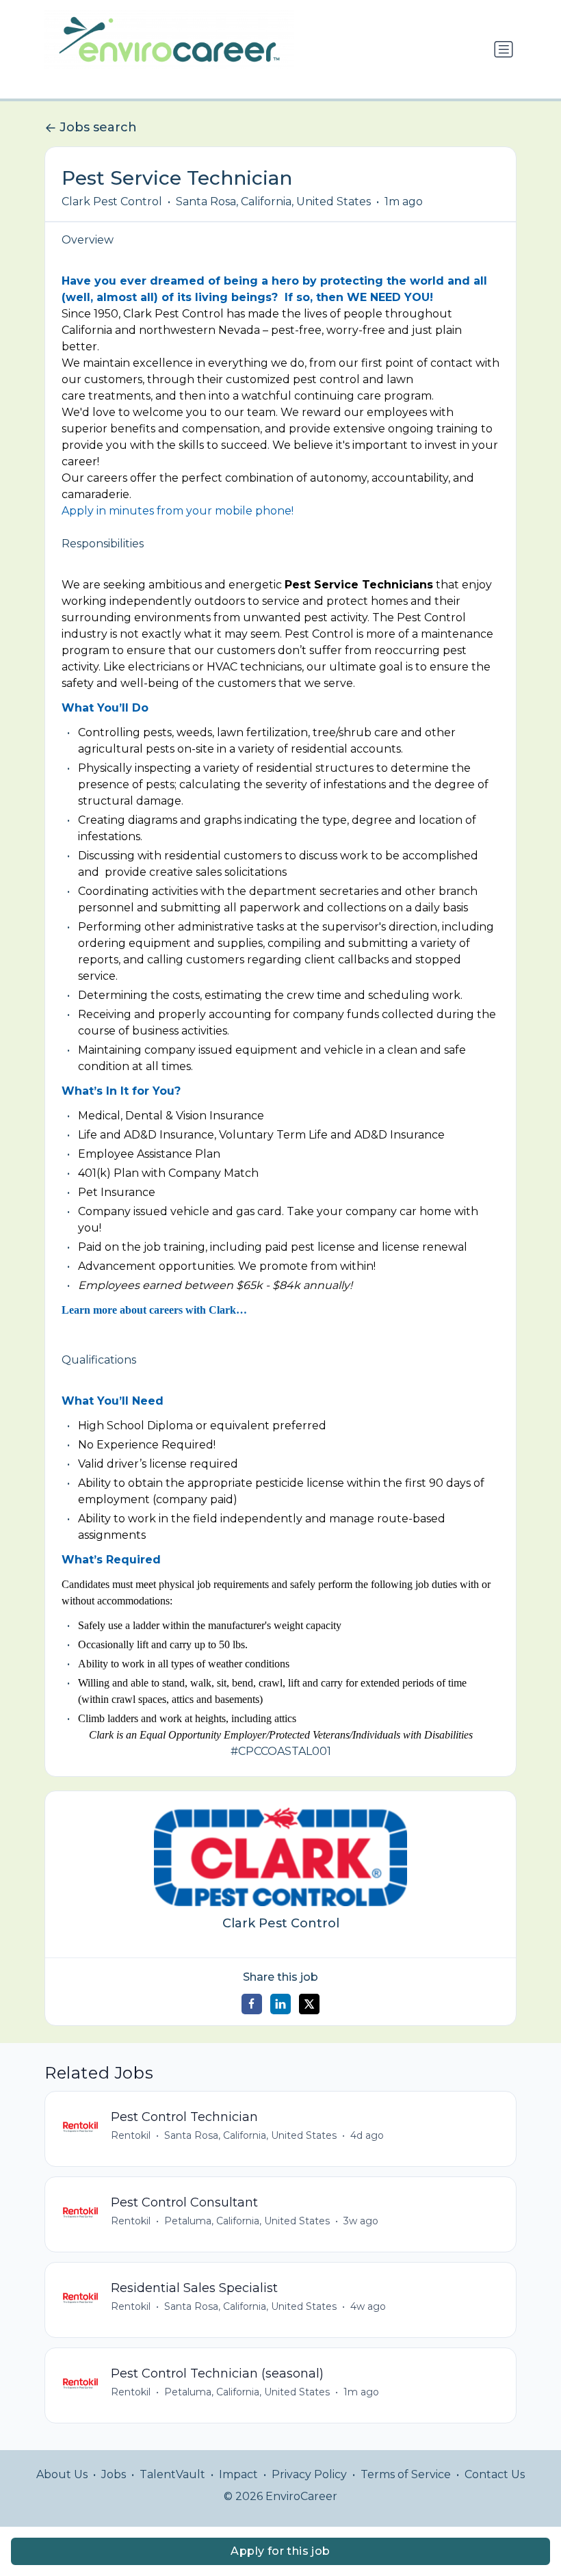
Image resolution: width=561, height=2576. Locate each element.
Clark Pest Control (112, 201)
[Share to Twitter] (309, 2004)
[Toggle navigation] (504, 49)
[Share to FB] (252, 2004)
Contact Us (495, 2474)
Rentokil (131, 2135)
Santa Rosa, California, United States (273, 201)
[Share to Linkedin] (280, 2004)
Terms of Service (406, 2474)
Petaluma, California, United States (247, 2221)
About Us (62, 2474)
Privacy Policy (309, 2474)
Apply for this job (280, 2551)
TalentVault (172, 2474)
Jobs (114, 2474)
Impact (238, 2474)
